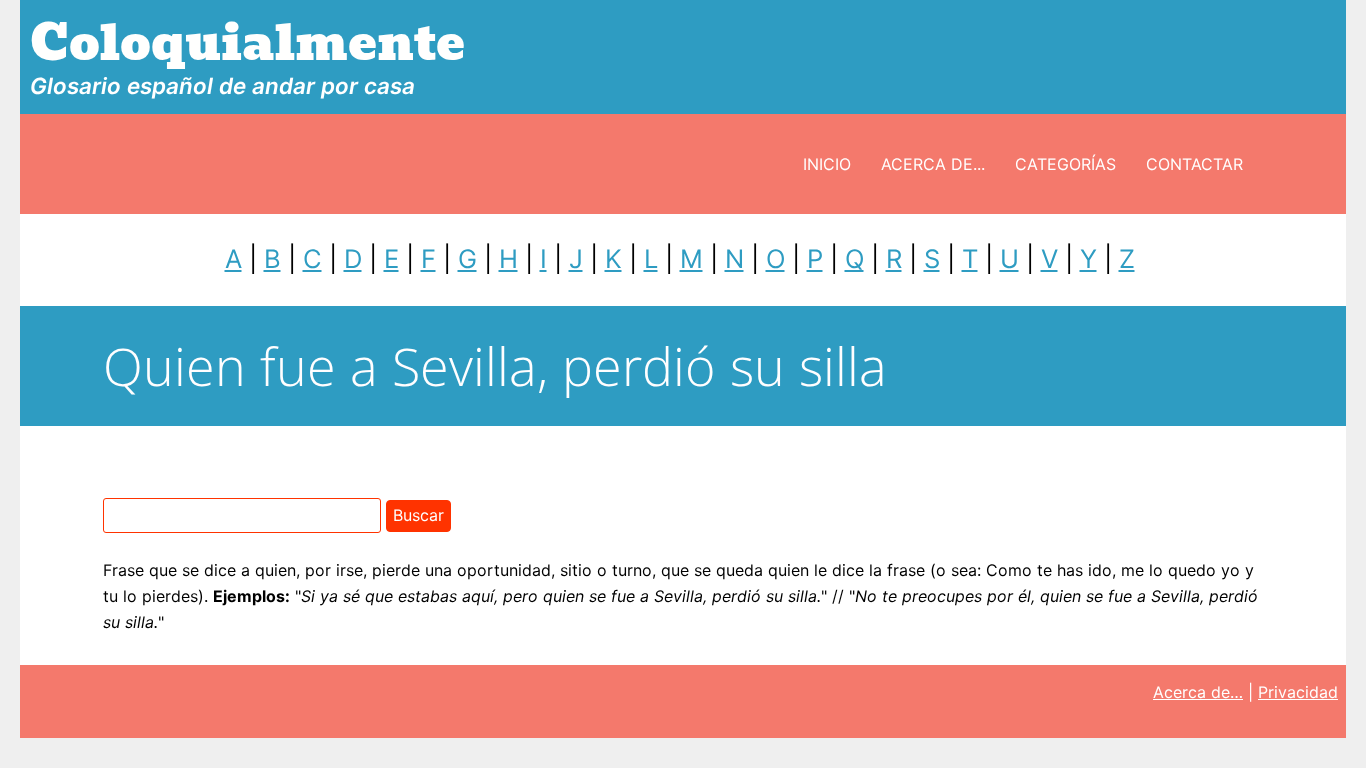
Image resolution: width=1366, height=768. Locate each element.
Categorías (1065, 164)
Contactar (1194, 164)
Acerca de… (1198, 692)
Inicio (827, 164)
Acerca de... (933, 164)
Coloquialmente (247, 43)
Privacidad (1298, 692)
